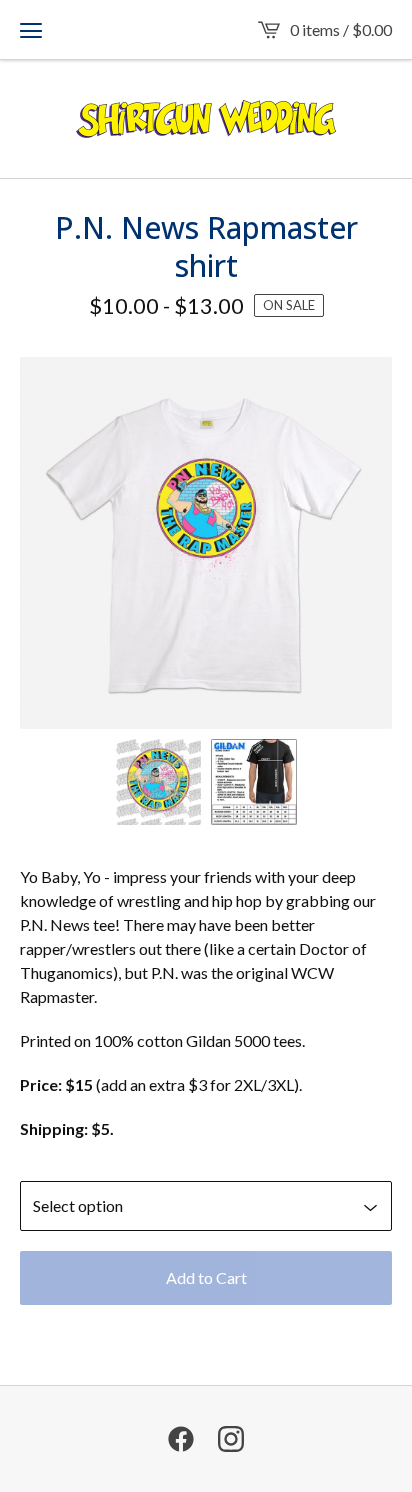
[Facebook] (181, 1439)
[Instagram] (231, 1439)
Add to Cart (206, 1277)
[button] (31, 30)
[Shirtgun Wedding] (206, 119)
